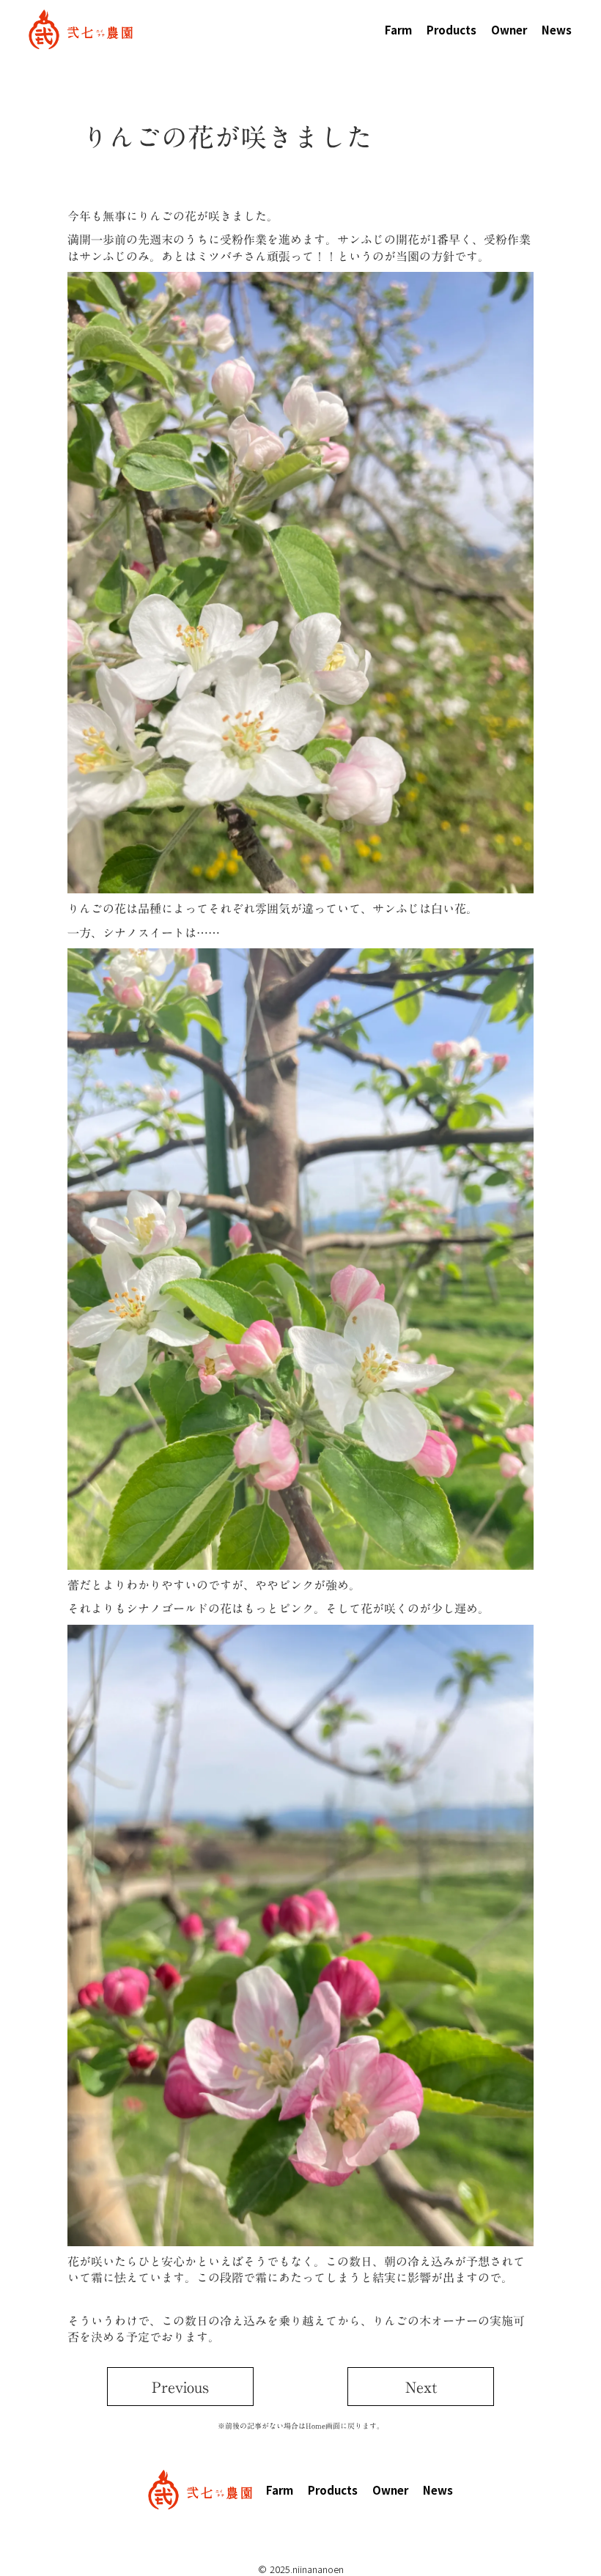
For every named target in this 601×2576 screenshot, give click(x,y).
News (557, 30)
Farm (398, 30)
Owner (509, 30)
